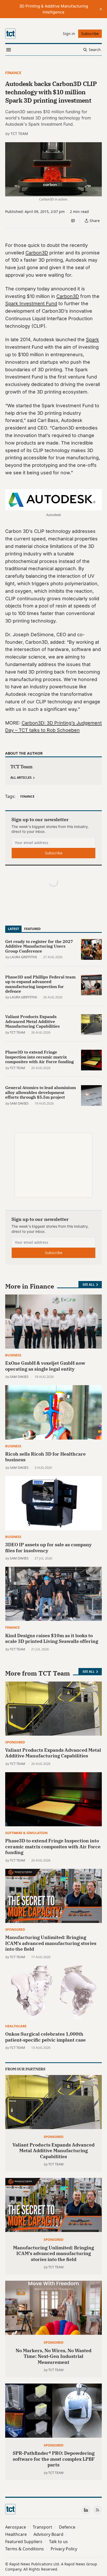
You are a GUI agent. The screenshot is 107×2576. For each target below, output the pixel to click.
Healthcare (16, 2026)
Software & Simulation (26, 1833)
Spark (92, 339)
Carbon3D (37, 253)
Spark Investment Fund (31, 303)
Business (13, 1355)
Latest (13, 929)
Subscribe (54, 853)
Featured (32, 929)
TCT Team (19, 134)
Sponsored (15, 1742)
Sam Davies (19, 1103)
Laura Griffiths (24, 957)
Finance (13, 73)
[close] (101, 9)
